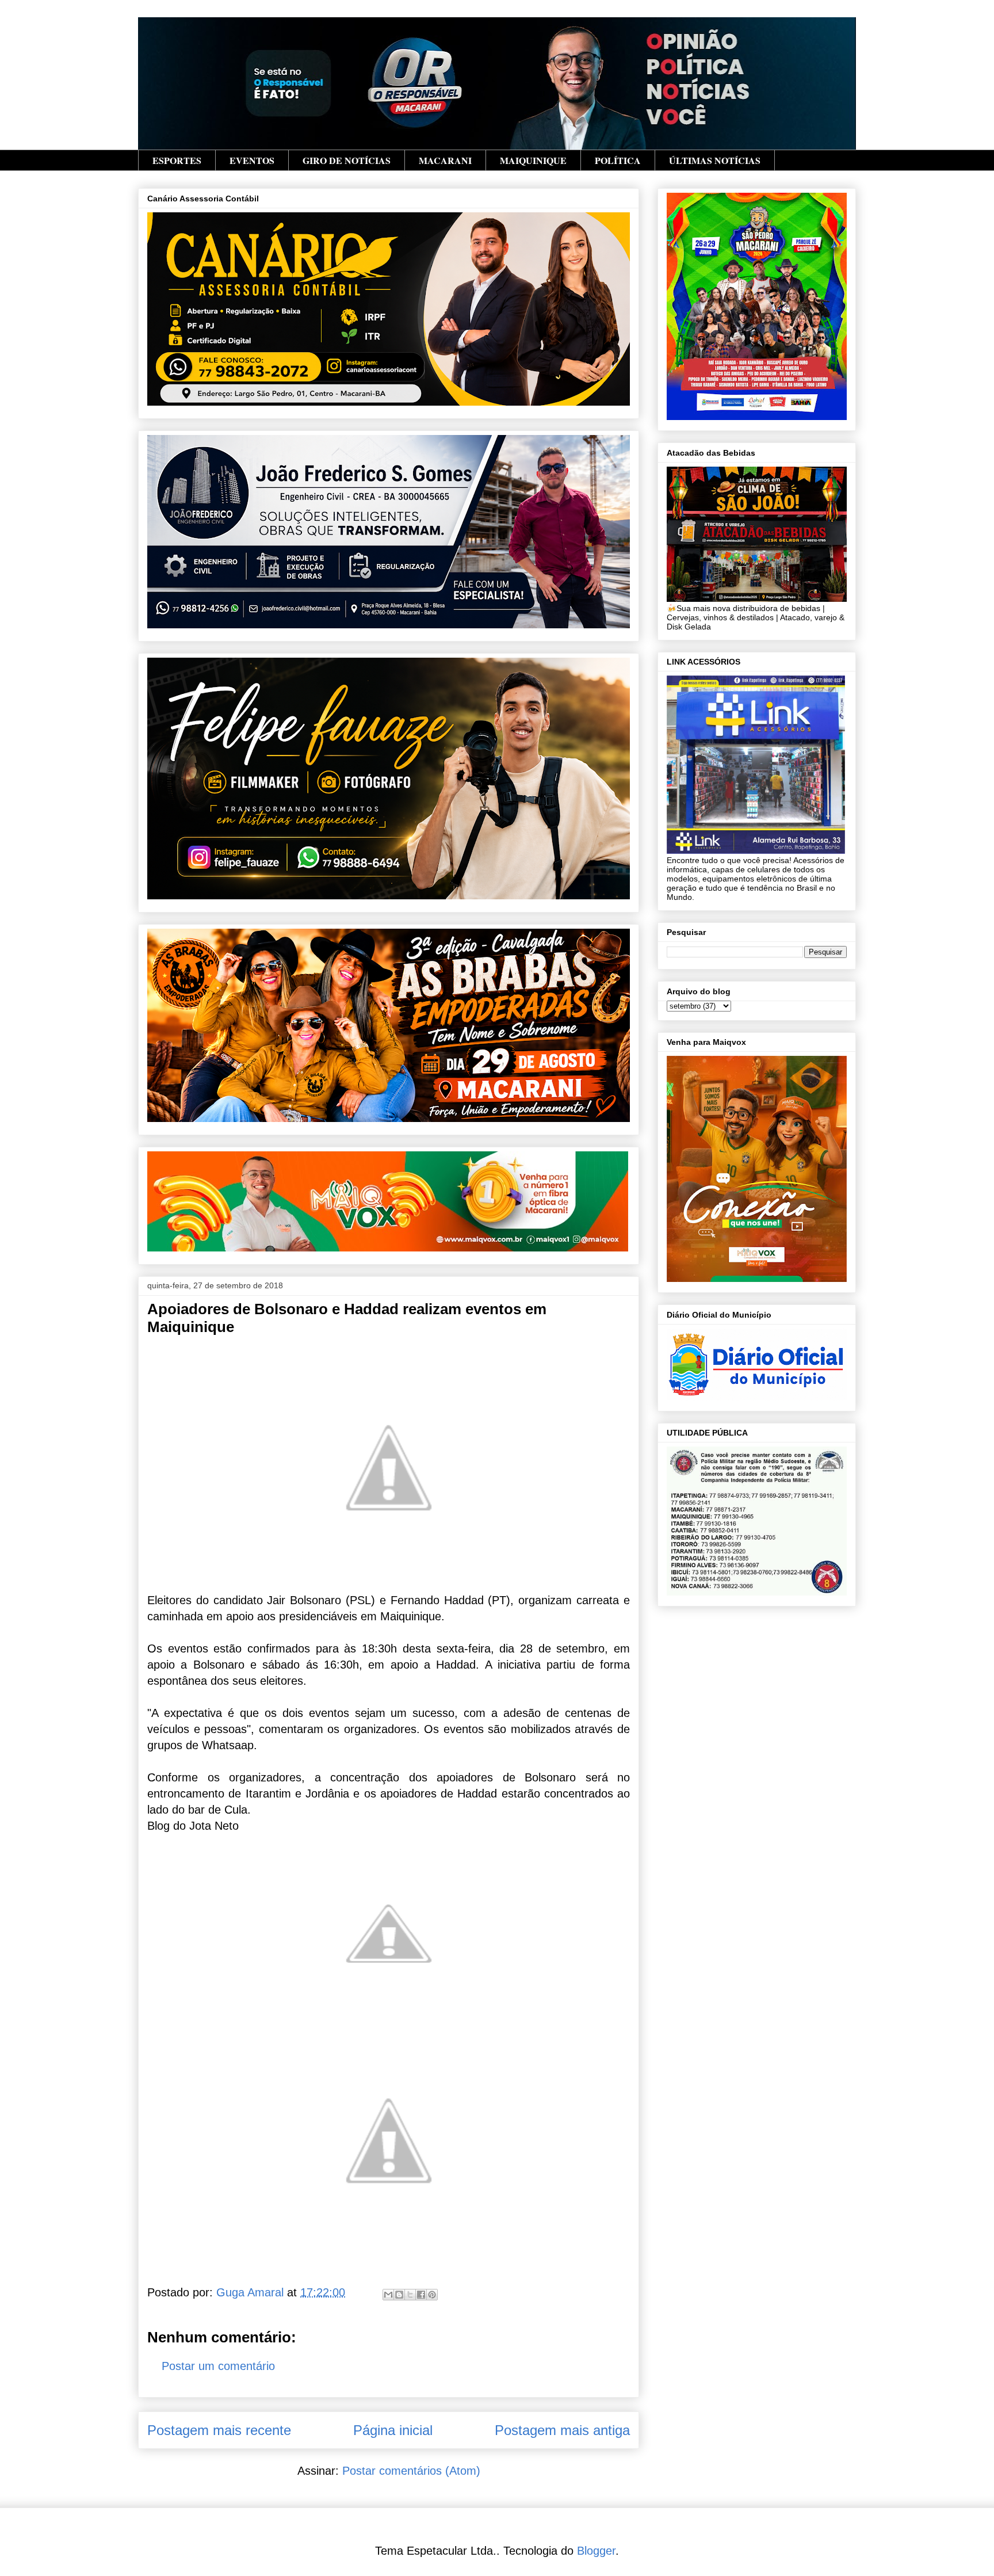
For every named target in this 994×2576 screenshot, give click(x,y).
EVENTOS (252, 160)
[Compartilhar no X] (410, 2295)
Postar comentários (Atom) (411, 2471)
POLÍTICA (618, 160)
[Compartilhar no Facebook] (421, 2295)
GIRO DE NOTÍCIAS (347, 160)
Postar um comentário (218, 2366)
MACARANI (445, 160)
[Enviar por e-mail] (388, 2295)
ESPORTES (177, 160)
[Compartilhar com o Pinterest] (432, 2295)
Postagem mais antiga (562, 2430)
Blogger (596, 2551)
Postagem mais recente (219, 2430)
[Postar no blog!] (399, 2295)
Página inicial (393, 2430)
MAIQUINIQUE (533, 160)
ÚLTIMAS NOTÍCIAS (715, 160)
